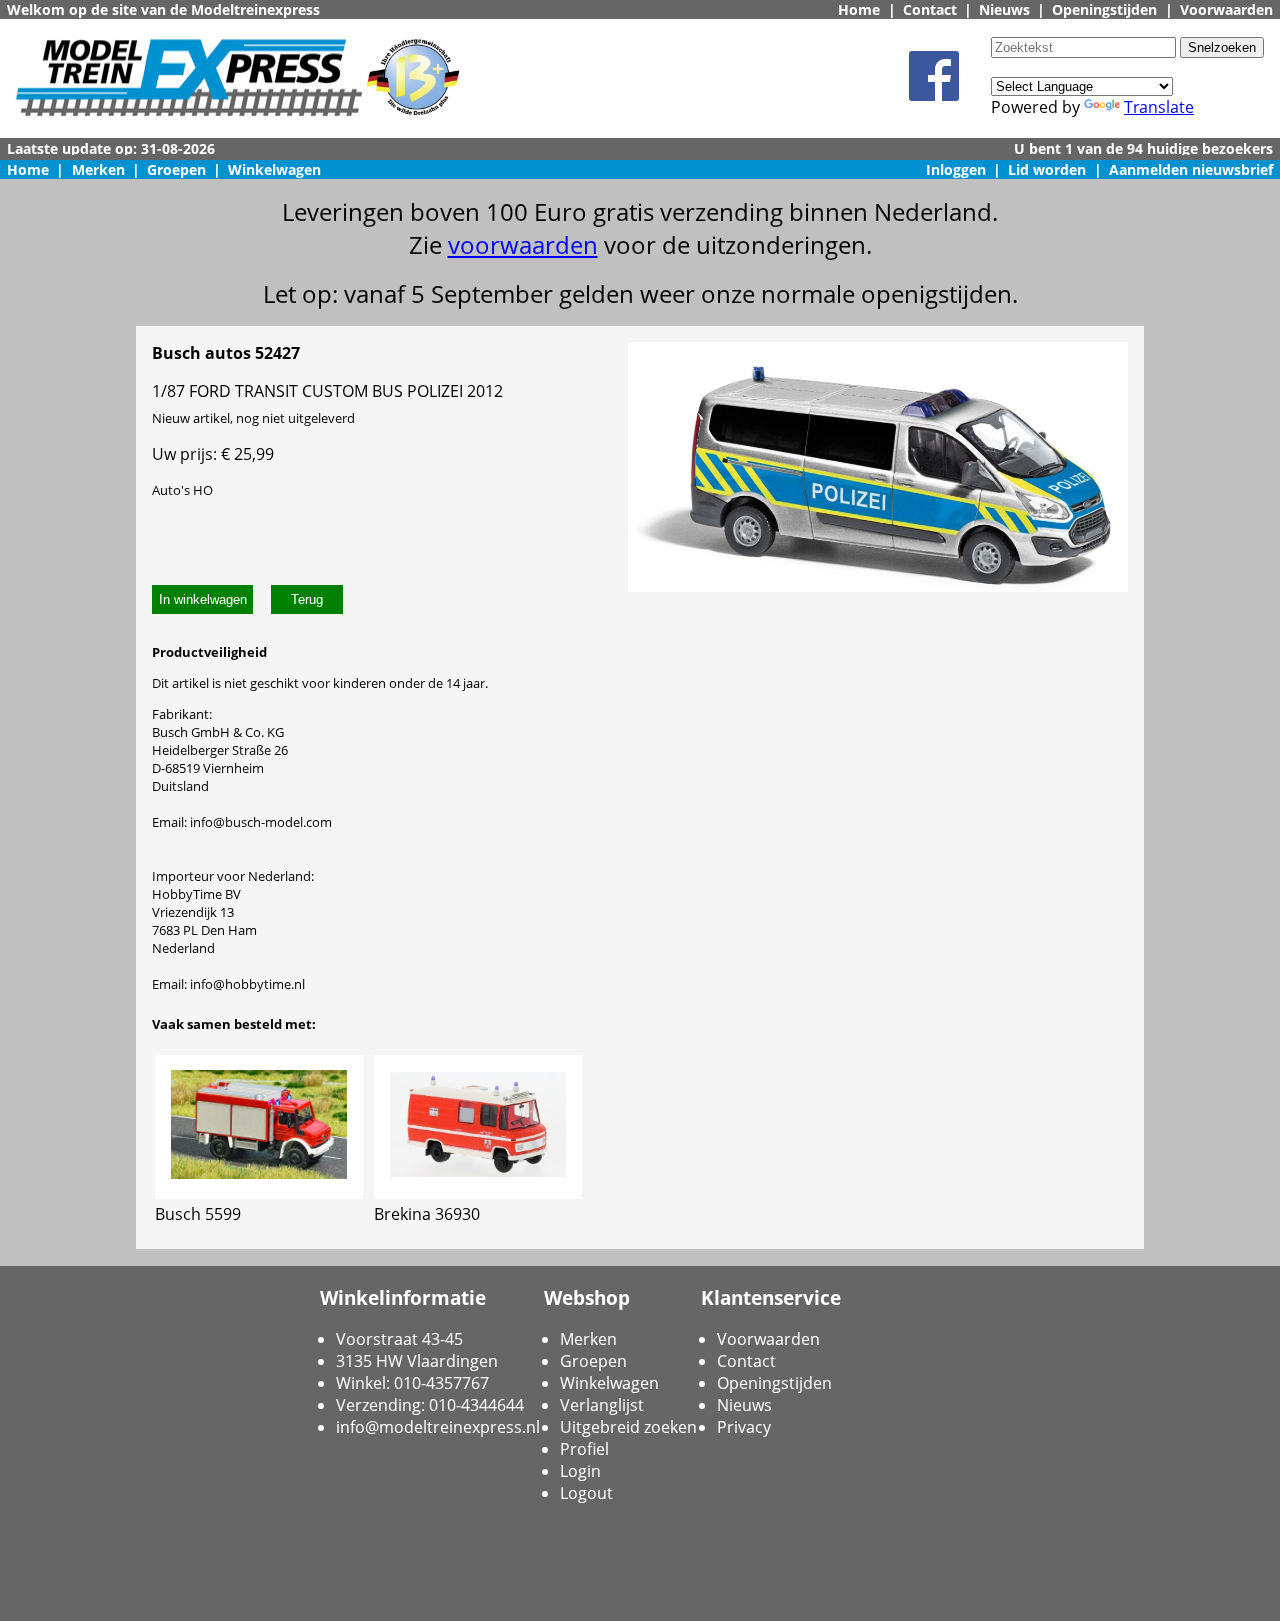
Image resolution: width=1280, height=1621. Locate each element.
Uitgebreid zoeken (628, 1427)
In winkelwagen (203, 599)
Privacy (744, 1427)
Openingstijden (1104, 9)
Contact (930, 9)
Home (859, 9)
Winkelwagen (274, 169)
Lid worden (1047, 169)
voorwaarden (523, 244)
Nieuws (1004, 9)
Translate (1159, 107)
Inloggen (956, 169)
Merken (98, 169)
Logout (586, 1493)
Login (580, 1471)
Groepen (176, 169)
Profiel (584, 1449)
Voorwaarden (1226, 9)
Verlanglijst (602, 1405)
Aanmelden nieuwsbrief (1191, 169)
